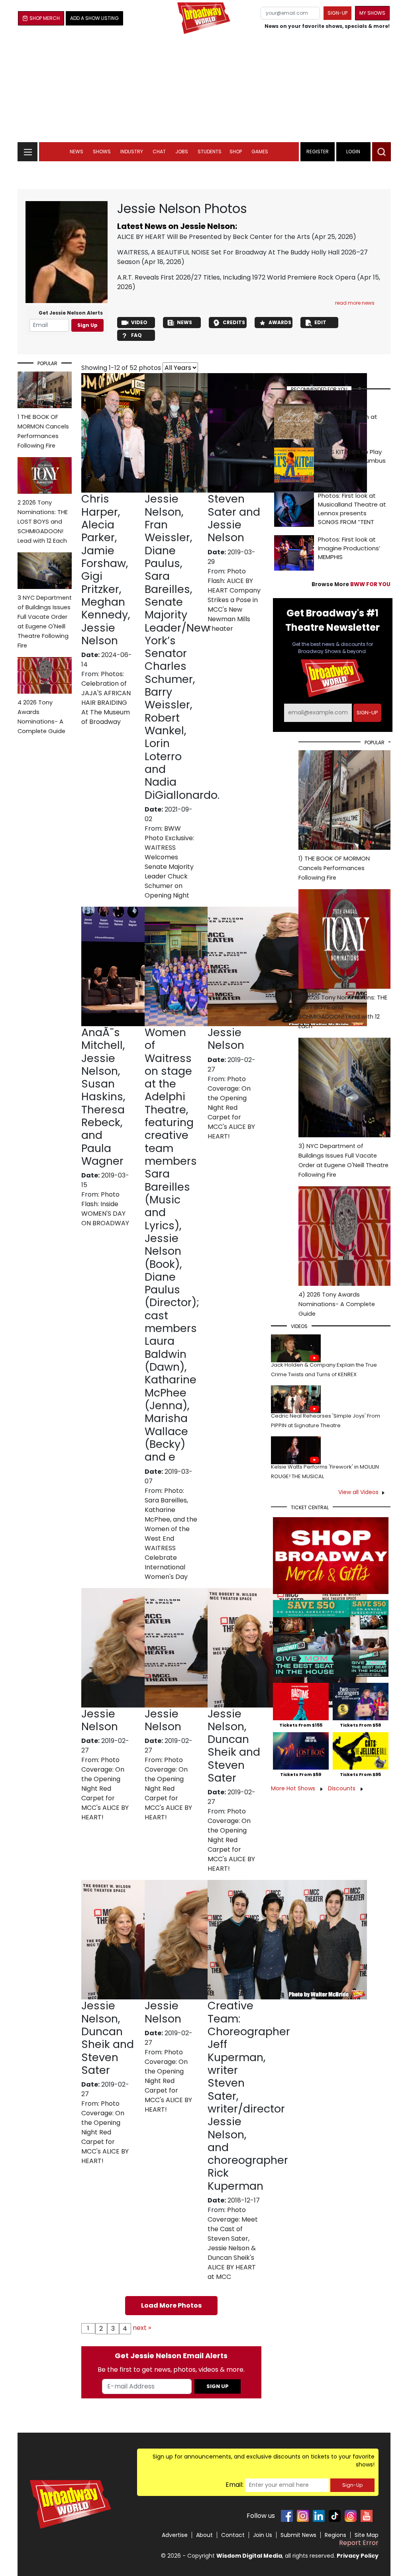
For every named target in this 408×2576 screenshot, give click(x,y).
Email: (234, 2485)
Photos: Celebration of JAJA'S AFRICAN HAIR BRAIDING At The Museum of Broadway (106, 698)
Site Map (367, 2535)
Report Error (359, 2543)
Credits (234, 322)
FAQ (136, 335)
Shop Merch (45, 18)
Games (260, 152)
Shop (236, 152)
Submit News (298, 2535)
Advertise (175, 2535)
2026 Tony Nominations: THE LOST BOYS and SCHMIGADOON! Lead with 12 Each (43, 522)
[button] (382, 152)
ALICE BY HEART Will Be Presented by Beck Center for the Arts (214, 237)
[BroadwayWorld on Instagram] (303, 2516)
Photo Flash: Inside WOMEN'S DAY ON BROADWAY (105, 1209)
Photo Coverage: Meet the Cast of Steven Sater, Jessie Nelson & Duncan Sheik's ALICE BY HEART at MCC (233, 2243)
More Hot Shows (294, 1788)
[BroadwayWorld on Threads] (351, 2516)
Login (353, 152)
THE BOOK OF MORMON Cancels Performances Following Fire (43, 431)
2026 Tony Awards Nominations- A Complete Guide (41, 717)
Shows (102, 152)
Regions (335, 2535)
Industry (132, 152)
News (76, 152)
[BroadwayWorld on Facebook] (287, 2516)
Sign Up (87, 325)
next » (142, 2328)
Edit (320, 322)
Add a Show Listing (94, 18)
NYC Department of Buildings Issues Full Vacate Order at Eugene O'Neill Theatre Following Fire (45, 622)
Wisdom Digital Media (249, 2556)
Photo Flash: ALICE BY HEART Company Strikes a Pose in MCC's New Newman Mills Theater (234, 600)
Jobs (182, 152)
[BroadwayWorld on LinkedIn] (319, 2516)
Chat (159, 152)
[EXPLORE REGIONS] (27, 150)
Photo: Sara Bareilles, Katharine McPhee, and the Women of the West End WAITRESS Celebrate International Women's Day (171, 1534)
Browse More (351, 584)
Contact (233, 2535)
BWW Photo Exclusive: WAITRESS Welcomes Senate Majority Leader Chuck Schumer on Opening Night (169, 862)
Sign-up (337, 13)
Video (139, 322)
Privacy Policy (358, 2556)
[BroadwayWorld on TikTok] (335, 2516)
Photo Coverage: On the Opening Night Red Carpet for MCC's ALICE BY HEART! (231, 1108)
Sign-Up (352, 2485)
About (204, 2535)
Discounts (342, 1788)
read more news (355, 303)
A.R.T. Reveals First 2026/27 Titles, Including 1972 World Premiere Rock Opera (236, 277)
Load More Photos (171, 2305)
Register (318, 152)
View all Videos (358, 1492)
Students (210, 152)
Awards (280, 322)
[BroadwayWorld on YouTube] (367, 2516)
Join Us (263, 2535)
